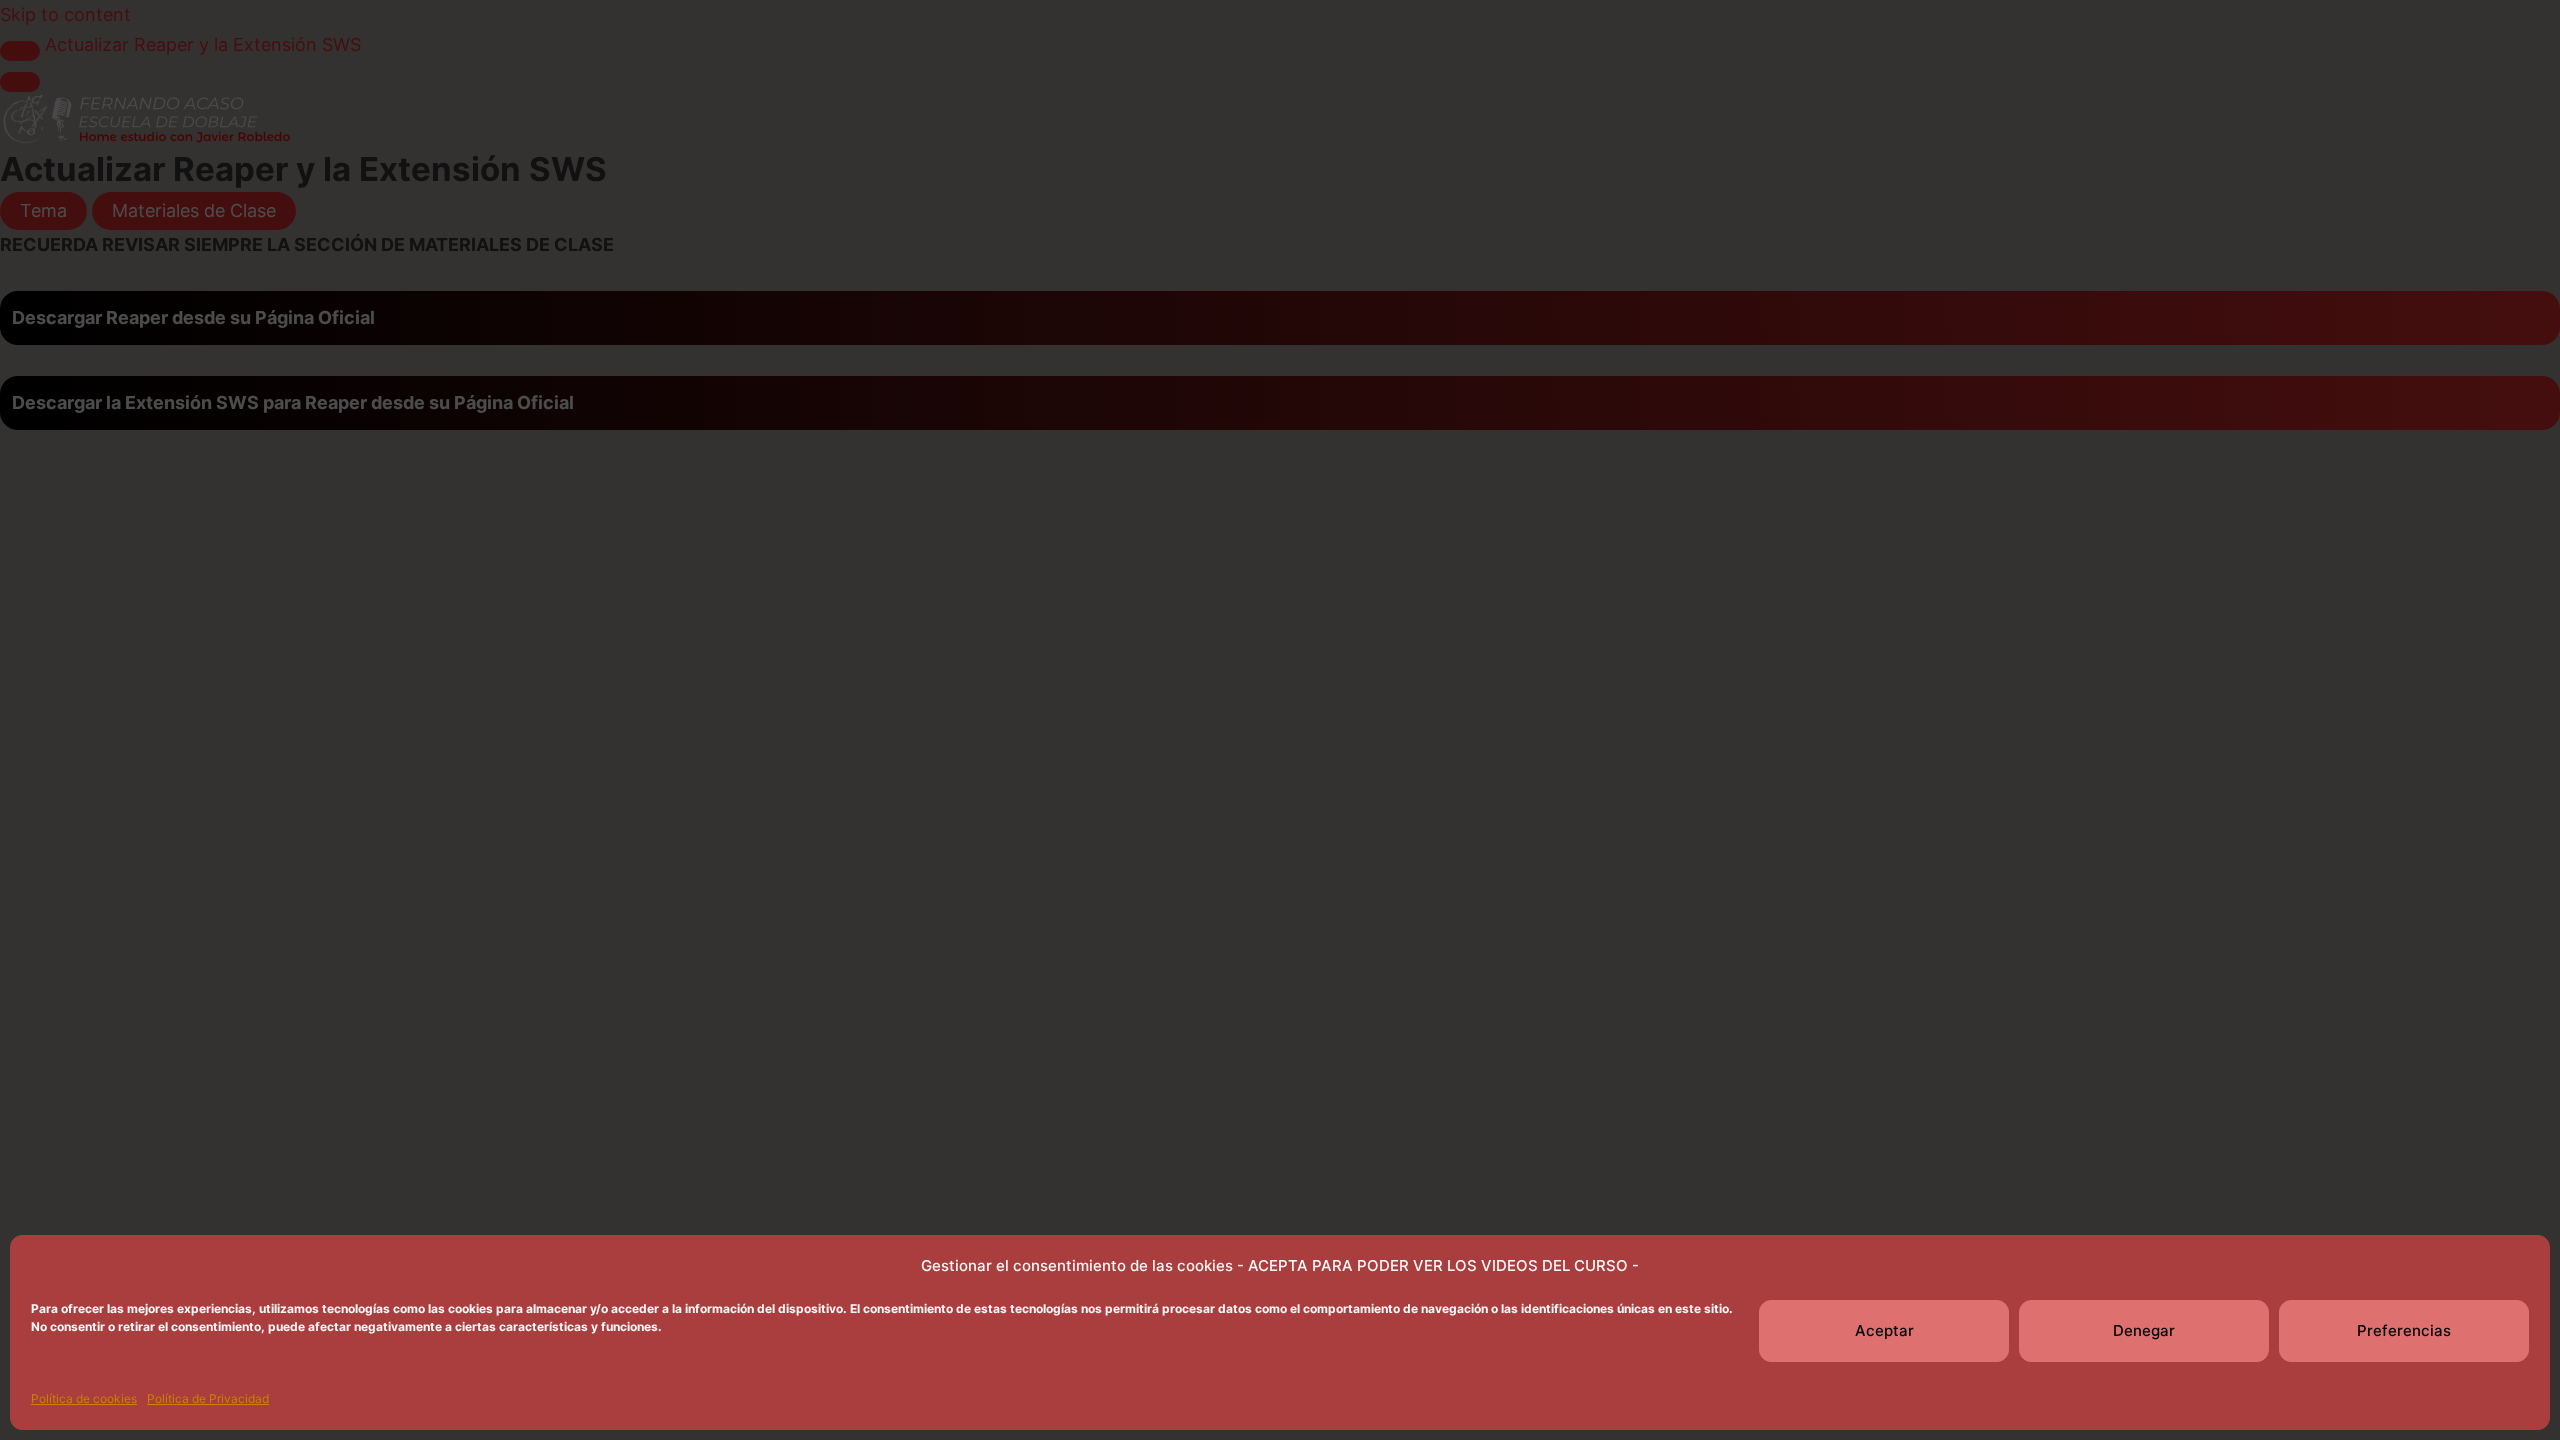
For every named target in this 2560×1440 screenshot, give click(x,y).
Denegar (2144, 1330)
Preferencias (2404, 1330)
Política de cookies (84, 1398)
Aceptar (1884, 1330)
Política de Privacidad (208, 1398)
